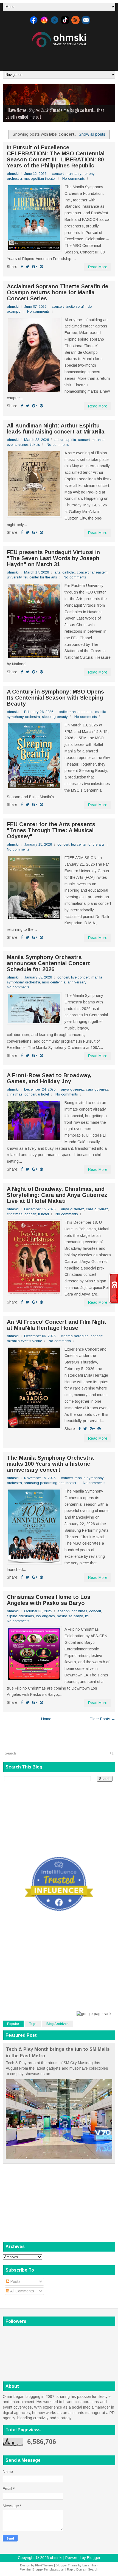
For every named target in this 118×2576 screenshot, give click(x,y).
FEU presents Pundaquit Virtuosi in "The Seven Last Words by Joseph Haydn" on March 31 (53, 558)
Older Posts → (102, 1719)
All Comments (22, 2291)
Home (46, 1719)
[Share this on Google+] (35, 267)
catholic (69, 572)
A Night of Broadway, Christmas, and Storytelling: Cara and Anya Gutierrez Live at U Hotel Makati (57, 1195)
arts (57, 572)
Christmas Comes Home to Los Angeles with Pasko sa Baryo (49, 1600)
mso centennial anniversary (64, 982)
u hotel (43, 1094)
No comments (74, 179)
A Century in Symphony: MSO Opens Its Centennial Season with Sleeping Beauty (55, 698)
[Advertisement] (60, 57)
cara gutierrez (97, 1089)
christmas (15, 1094)
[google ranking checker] (94, 2014)
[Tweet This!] (28, 267)
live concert (80, 977)
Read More (98, 267)
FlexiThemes (44, 2565)
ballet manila (69, 712)
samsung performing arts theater (50, 1483)
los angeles (45, 1616)
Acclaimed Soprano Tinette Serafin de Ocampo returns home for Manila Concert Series (58, 292)
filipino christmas (20, 1616)
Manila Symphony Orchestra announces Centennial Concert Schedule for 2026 (48, 963)
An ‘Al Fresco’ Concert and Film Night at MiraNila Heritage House (57, 1325)
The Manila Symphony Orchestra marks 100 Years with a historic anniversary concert (50, 1464)
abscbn (64, 1611)
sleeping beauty (55, 717)
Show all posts (92, 134)
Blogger (94, 2558)
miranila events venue (24, 1341)
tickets (35, 445)
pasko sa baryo (70, 1616)
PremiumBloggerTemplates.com (42, 2569)
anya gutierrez (72, 1089)
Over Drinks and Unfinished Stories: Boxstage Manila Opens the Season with (59, 113)
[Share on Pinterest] (41, 267)
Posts (15, 2281)
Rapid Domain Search (83, 2569)
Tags (33, 2024)
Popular (13, 2024)
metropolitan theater (40, 179)
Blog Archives (57, 2024)
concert (58, 174)
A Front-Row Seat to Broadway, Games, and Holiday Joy (49, 1078)
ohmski (56, 2558)
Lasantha (89, 2565)
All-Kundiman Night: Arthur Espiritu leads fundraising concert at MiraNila (56, 429)
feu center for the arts (40, 577)
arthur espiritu (65, 440)
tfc (87, 1616)
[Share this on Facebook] (22, 267)
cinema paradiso (75, 1336)
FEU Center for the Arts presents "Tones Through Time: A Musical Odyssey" (51, 830)
